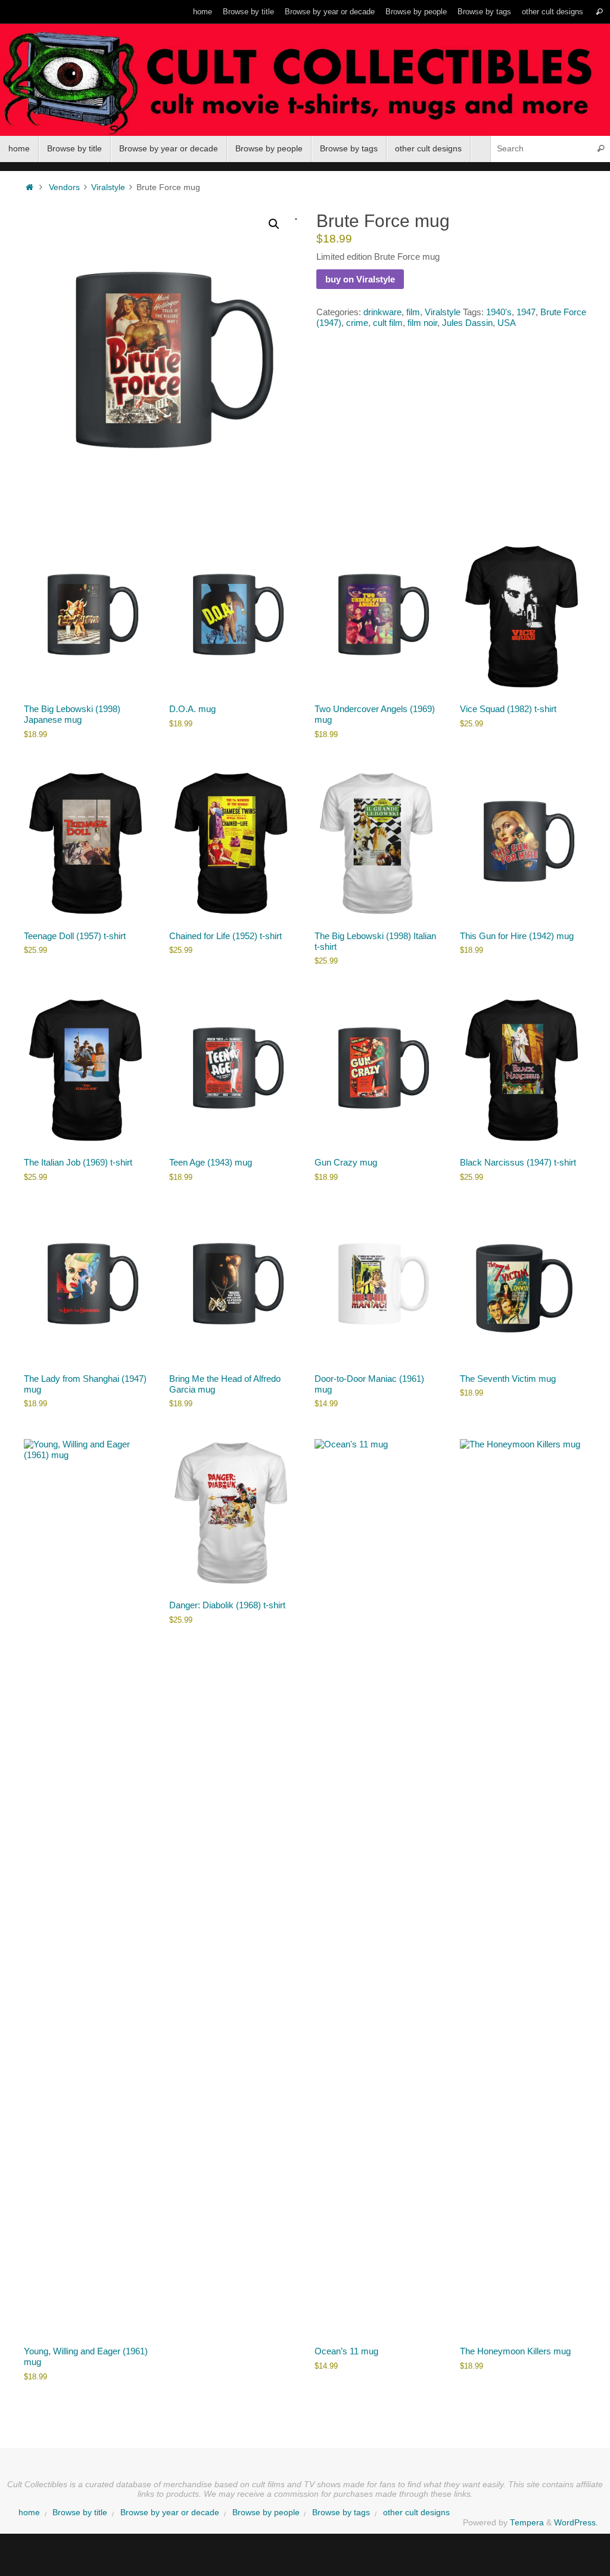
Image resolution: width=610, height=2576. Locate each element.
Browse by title (248, 12)
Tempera (527, 2523)
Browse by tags (484, 12)
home (203, 12)
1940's (499, 312)
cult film (388, 323)
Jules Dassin (467, 323)
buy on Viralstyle (360, 279)
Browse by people (416, 12)
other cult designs (553, 12)
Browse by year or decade (330, 12)
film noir (422, 323)
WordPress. (576, 2523)
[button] (274, 224)
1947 (526, 312)
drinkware (382, 312)
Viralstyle (108, 187)
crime (357, 323)
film (413, 312)
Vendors (64, 187)
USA (507, 323)
